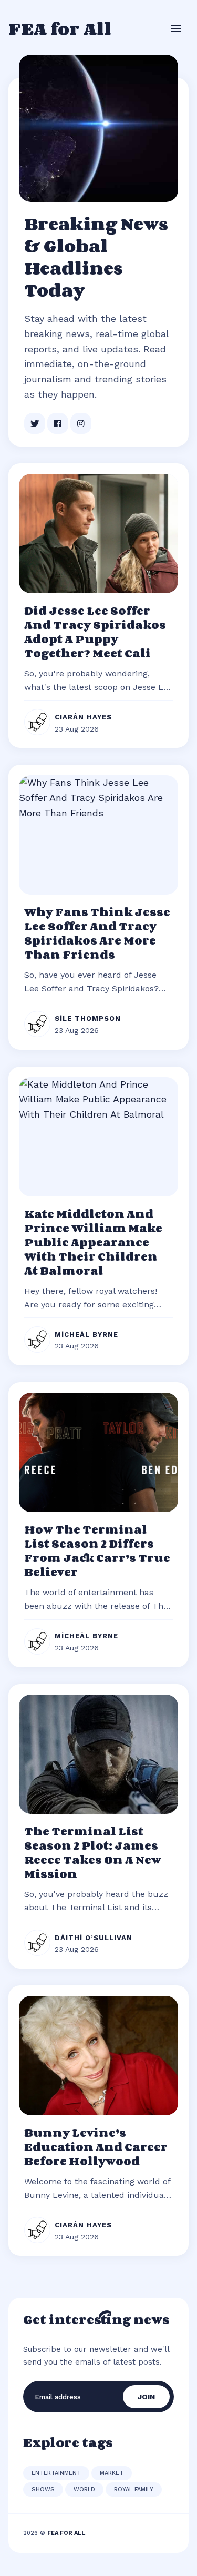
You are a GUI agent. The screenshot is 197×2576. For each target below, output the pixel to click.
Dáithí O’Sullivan (94, 1938)
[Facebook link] (58, 423)
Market (112, 2473)
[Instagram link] (81, 423)
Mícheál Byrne (86, 1335)
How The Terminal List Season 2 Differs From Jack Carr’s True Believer (97, 1551)
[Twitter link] (35, 423)
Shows (43, 2489)
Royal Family (134, 2489)
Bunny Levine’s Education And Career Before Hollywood (96, 2147)
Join (146, 2397)
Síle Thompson (88, 1018)
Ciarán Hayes (83, 717)
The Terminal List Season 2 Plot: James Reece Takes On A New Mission (93, 1853)
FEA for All (60, 28)
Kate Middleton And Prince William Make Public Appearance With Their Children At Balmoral (93, 1242)
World (84, 2489)
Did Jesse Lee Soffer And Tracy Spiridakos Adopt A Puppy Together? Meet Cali (95, 632)
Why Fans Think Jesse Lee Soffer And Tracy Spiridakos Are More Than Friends (97, 933)
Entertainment (56, 2473)
